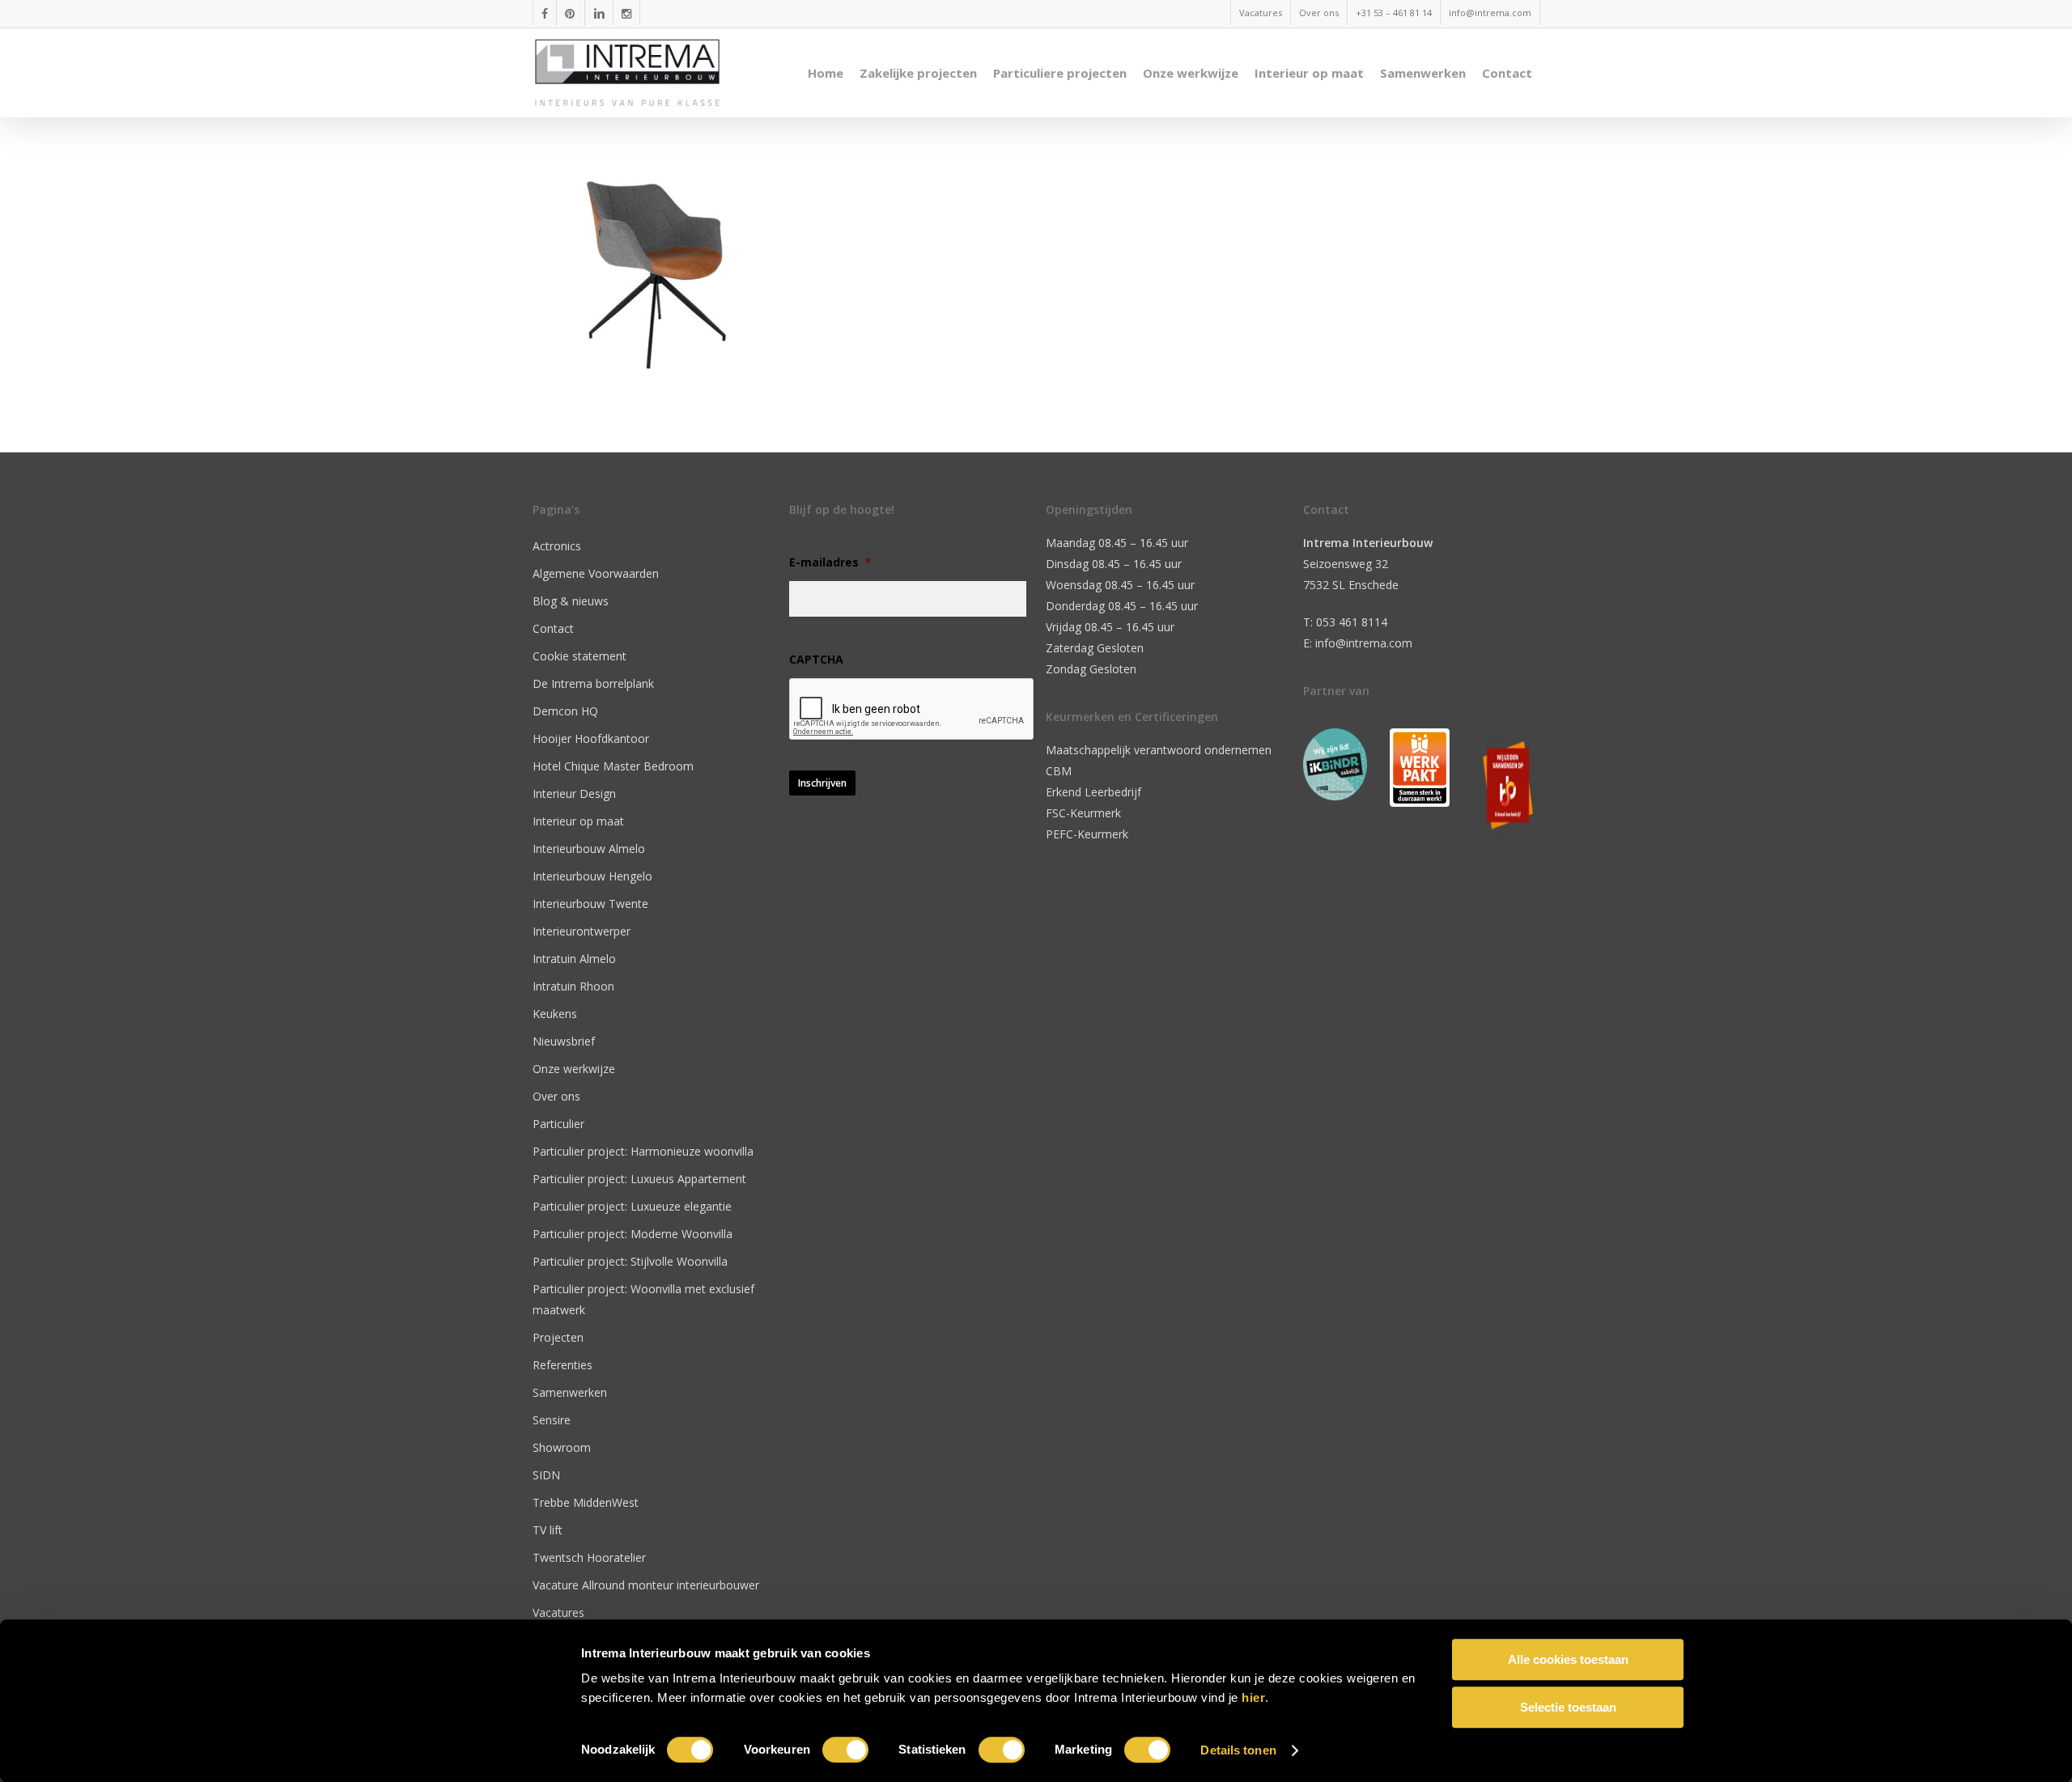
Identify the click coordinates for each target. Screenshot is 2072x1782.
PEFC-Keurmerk (1087, 834)
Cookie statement (580, 656)
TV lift (548, 1530)
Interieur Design (574, 793)
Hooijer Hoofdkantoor (591, 738)
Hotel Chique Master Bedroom (613, 766)
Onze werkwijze (574, 1069)
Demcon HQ (565, 711)
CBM (1059, 771)
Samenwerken (570, 1392)
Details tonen (1238, 1750)
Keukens (555, 1014)
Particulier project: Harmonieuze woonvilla (643, 1151)
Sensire (552, 1420)
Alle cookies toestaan (1568, 1659)
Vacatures (558, 1612)
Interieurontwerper (582, 931)
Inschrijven (822, 783)
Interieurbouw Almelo (589, 849)
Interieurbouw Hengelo (592, 876)
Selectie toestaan (1568, 1707)
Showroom (562, 1447)
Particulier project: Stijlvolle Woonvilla (630, 1261)
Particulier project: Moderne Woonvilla (633, 1234)
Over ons (556, 1096)
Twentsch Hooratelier (589, 1557)
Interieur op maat (578, 821)
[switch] (845, 1750)
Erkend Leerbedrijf (1093, 792)
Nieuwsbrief (564, 1041)
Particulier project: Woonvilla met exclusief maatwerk (643, 1299)
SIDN (546, 1475)
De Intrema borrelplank (593, 683)
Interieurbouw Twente (590, 904)
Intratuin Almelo (574, 959)
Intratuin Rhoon (573, 986)
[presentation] (912, 710)
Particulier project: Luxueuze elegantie (632, 1206)
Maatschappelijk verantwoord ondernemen (1159, 750)
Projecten (558, 1337)
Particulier (558, 1124)
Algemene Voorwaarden (596, 573)
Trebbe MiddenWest (586, 1502)
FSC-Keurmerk (1083, 813)
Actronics (557, 546)
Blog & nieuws (571, 601)
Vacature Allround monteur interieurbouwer (646, 1585)
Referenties (563, 1365)
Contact (553, 628)
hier (1253, 1697)
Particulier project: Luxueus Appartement (639, 1179)
